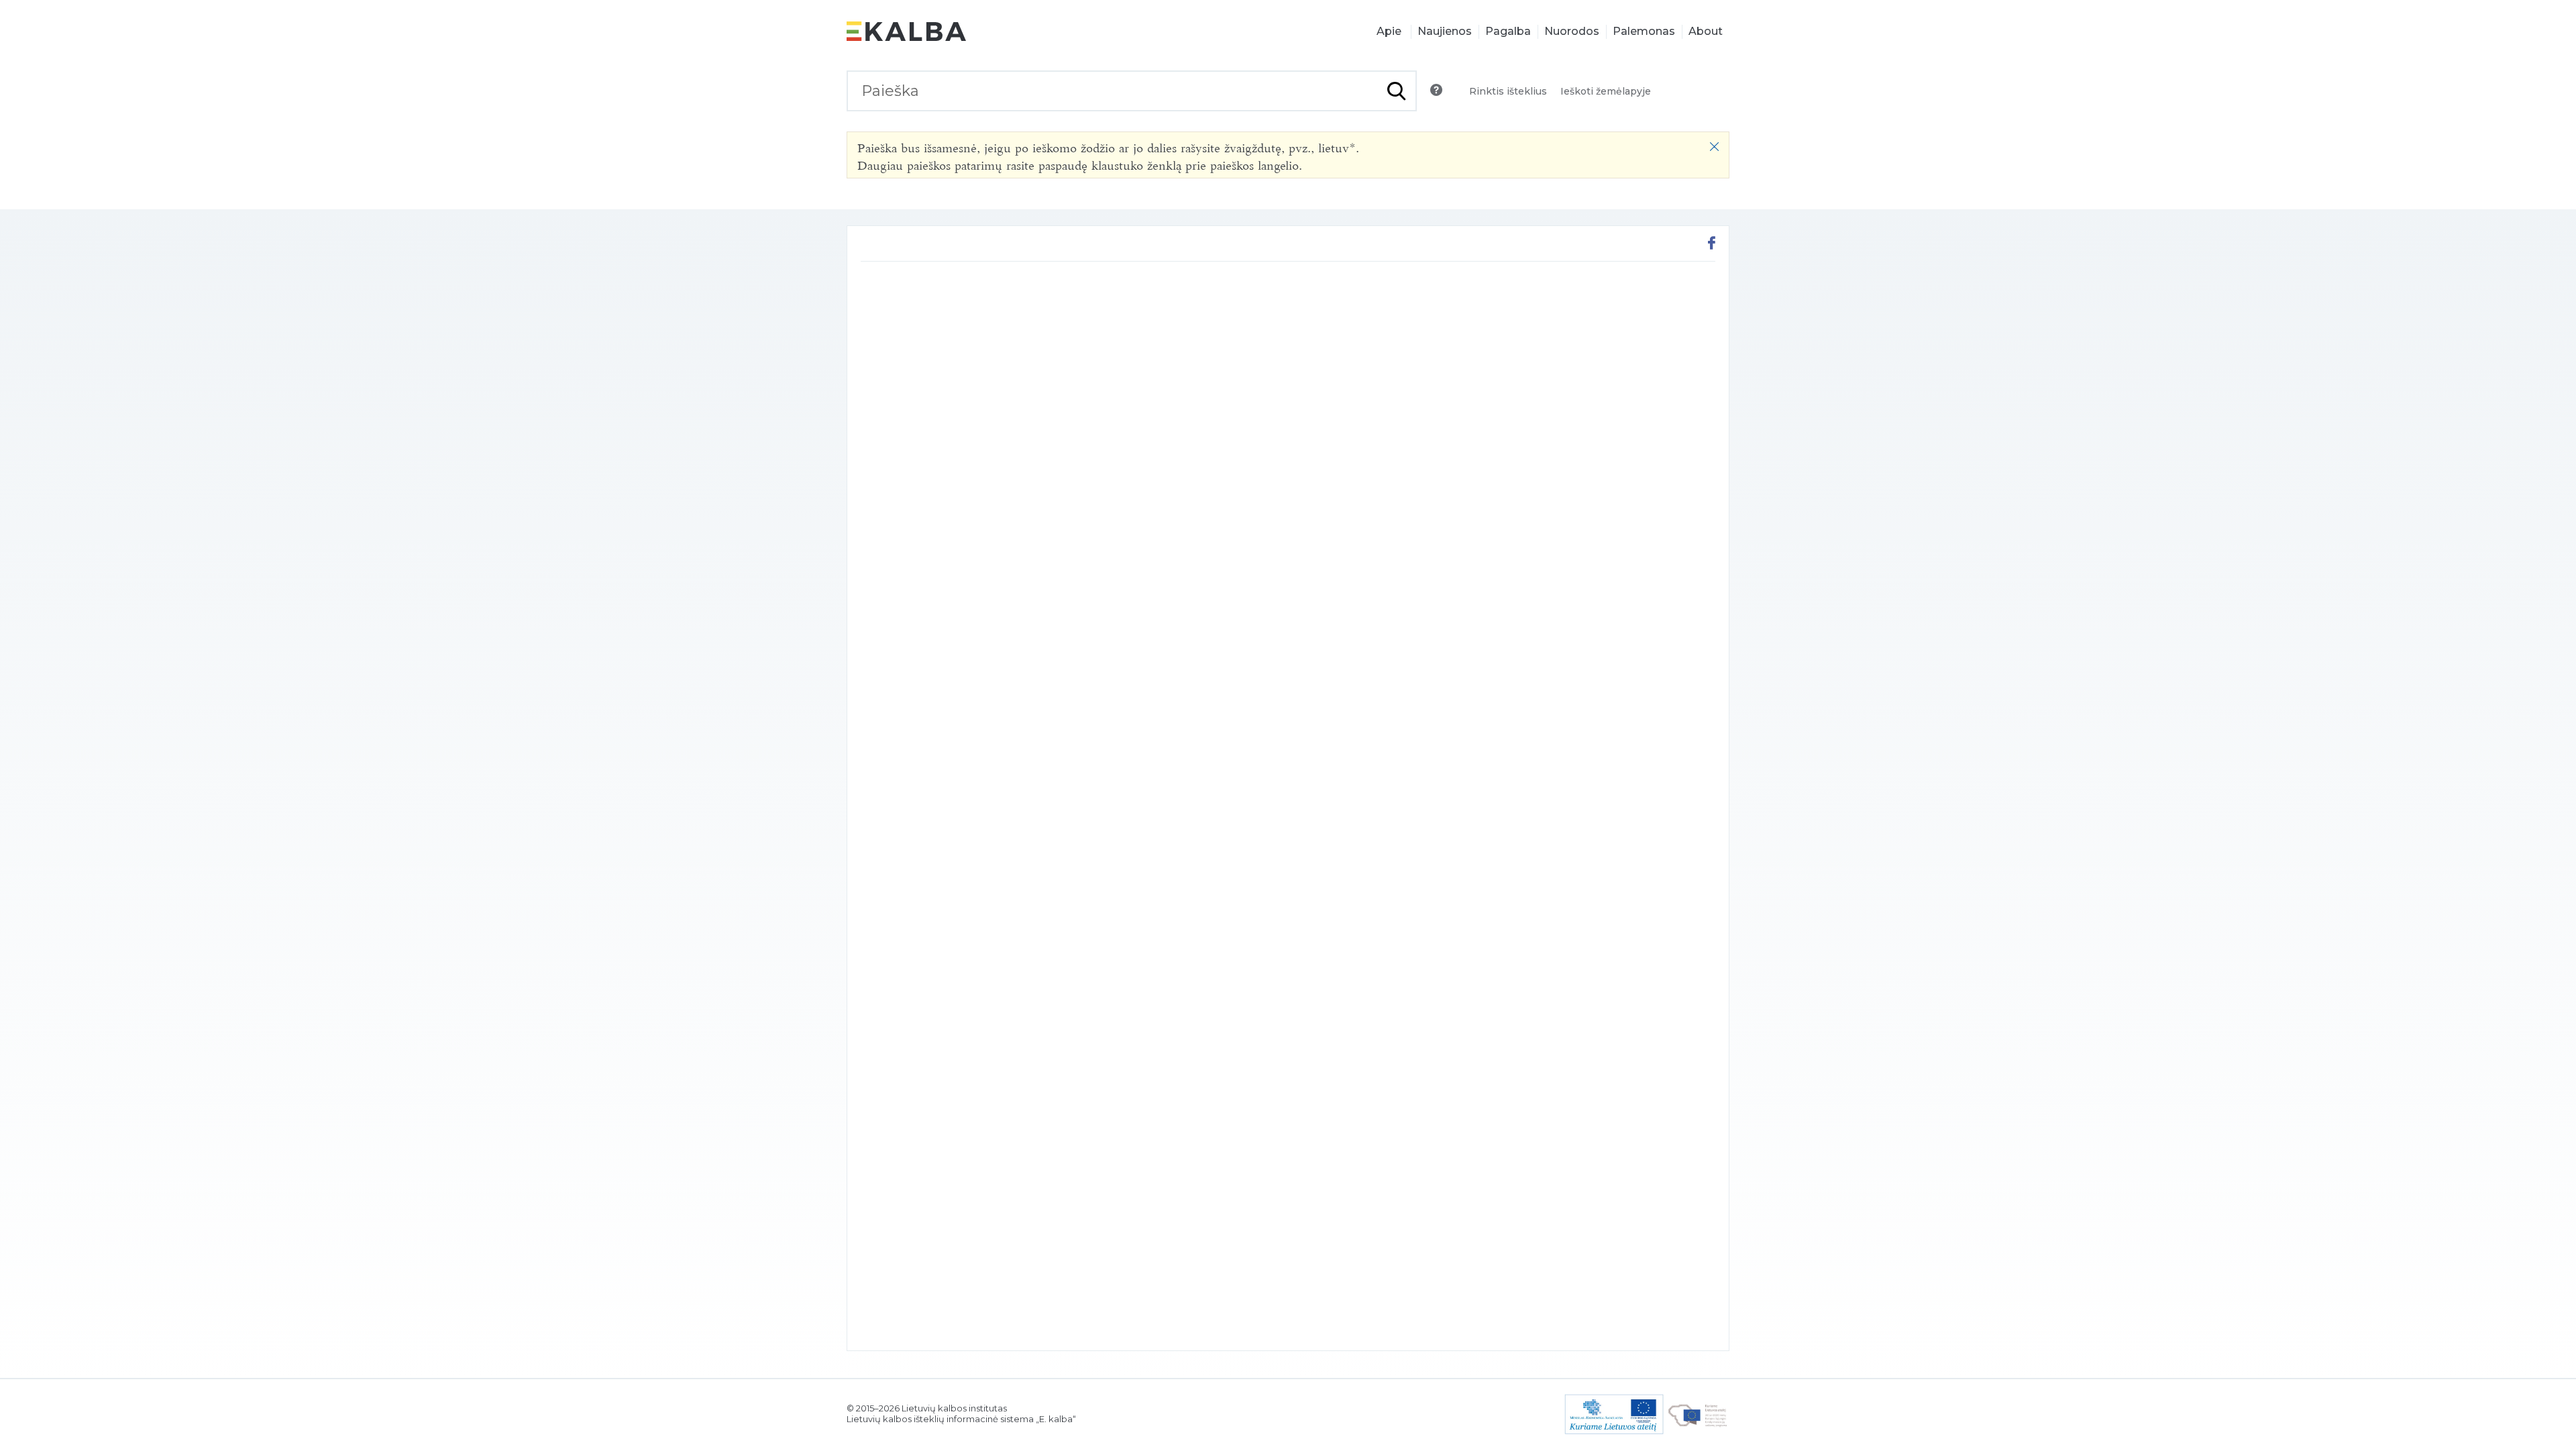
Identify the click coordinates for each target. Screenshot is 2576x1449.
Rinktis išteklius (1508, 91)
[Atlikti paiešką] (1396, 91)
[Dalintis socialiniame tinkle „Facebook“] (1712, 245)
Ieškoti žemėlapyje (1606, 91)
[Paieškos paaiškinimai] (1436, 90)
